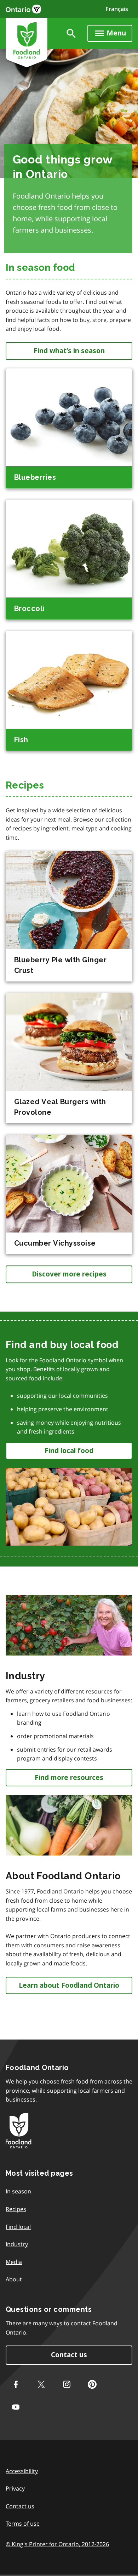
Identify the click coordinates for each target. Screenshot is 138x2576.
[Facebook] (16, 2385)
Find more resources (69, 1778)
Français (117, 9)
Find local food (69, 1451)
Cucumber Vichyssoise (55, 1243)
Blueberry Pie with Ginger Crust (60, 965)
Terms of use (23, 2524)
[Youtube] (16, 2407)
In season (18, 2191)
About (14, 2279)
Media (14, 2262)
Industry (17, 2244)
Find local (18, 2227)
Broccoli (29, 608)
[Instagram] (67, 2385)
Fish (21, 740)
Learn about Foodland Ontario (69, 1985)
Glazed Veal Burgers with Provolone (60, 1107)
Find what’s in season (69, 351)
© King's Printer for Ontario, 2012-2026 (57, 2544)
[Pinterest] (92, 2385)
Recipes (16, 2209)
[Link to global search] (71, 33)
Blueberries (35, 477)
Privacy (15, 2488)
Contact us (69, 2355)
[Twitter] (41, 2385)
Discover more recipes (69, 1274)
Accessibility (22, 2471)
